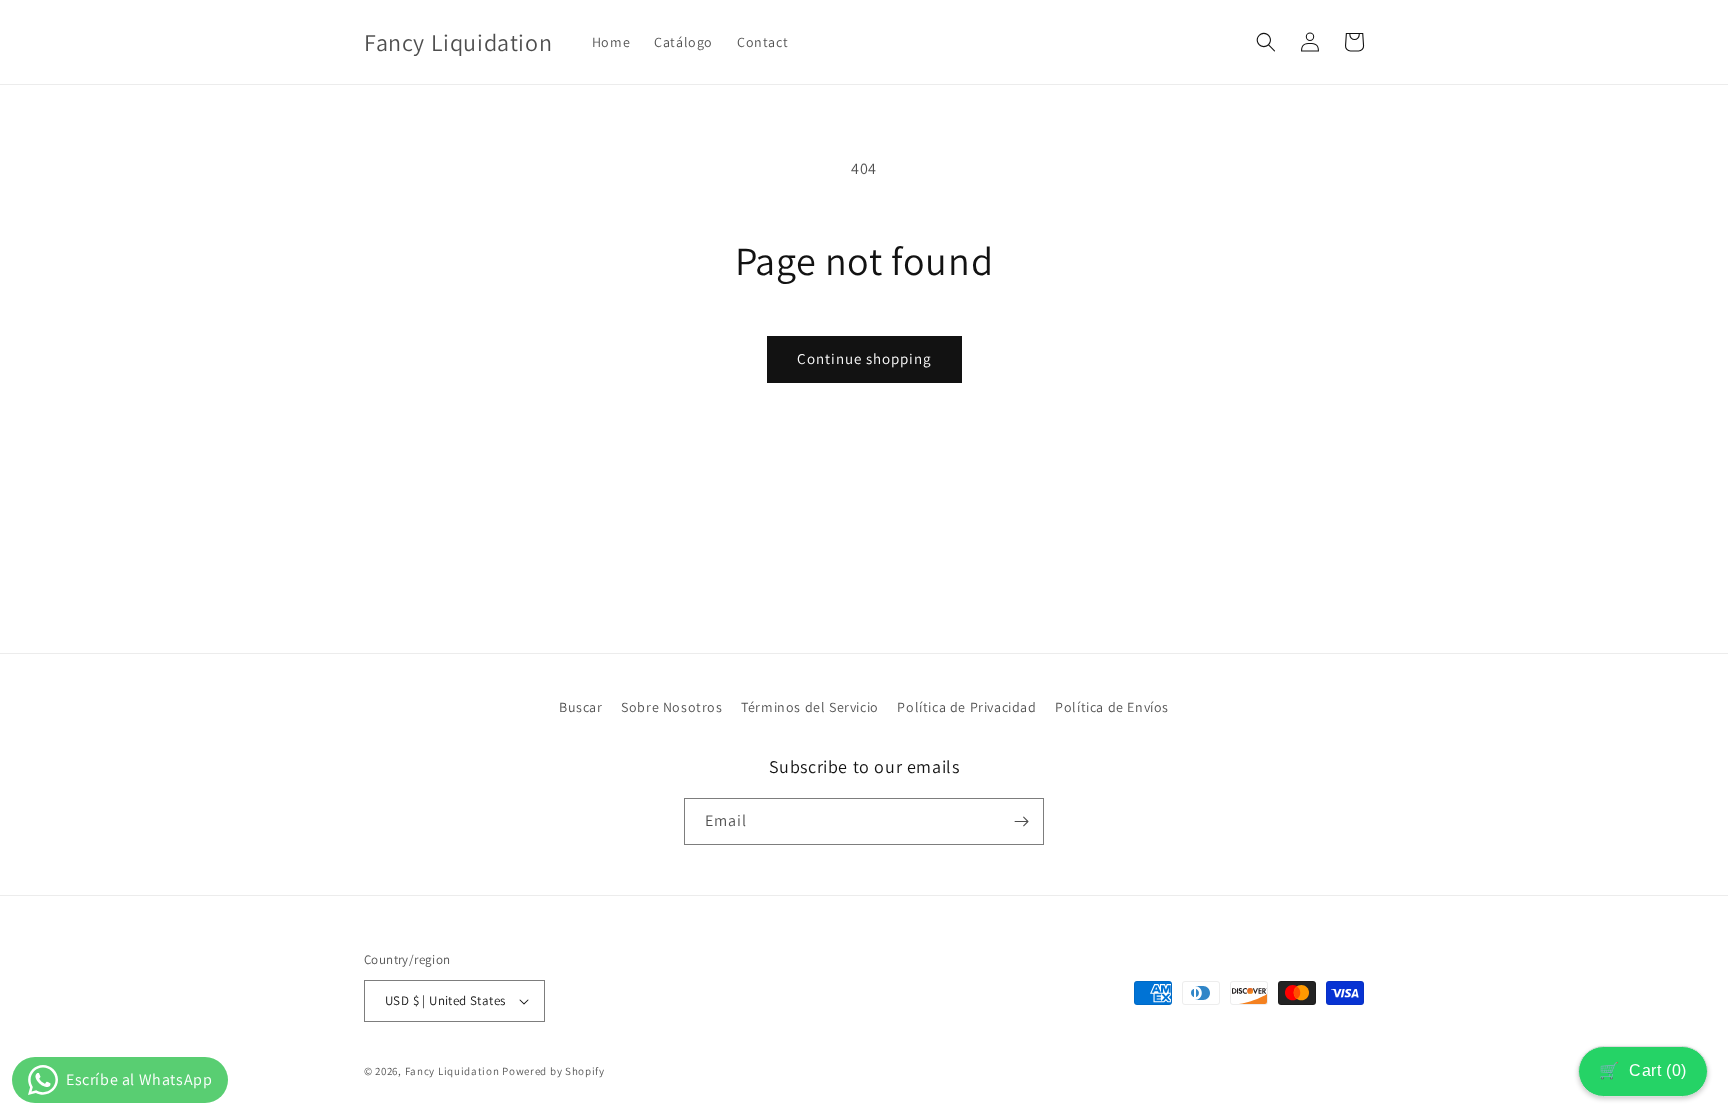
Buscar (581, 707)
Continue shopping (864, 358)
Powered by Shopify (553, 1071)
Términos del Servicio (810, 707)
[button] (1266, 42)
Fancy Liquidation (454, 1071)
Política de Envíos (1112, 707)
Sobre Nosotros (671, 707)
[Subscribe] (1021, 821)
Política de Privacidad (966, 707)
